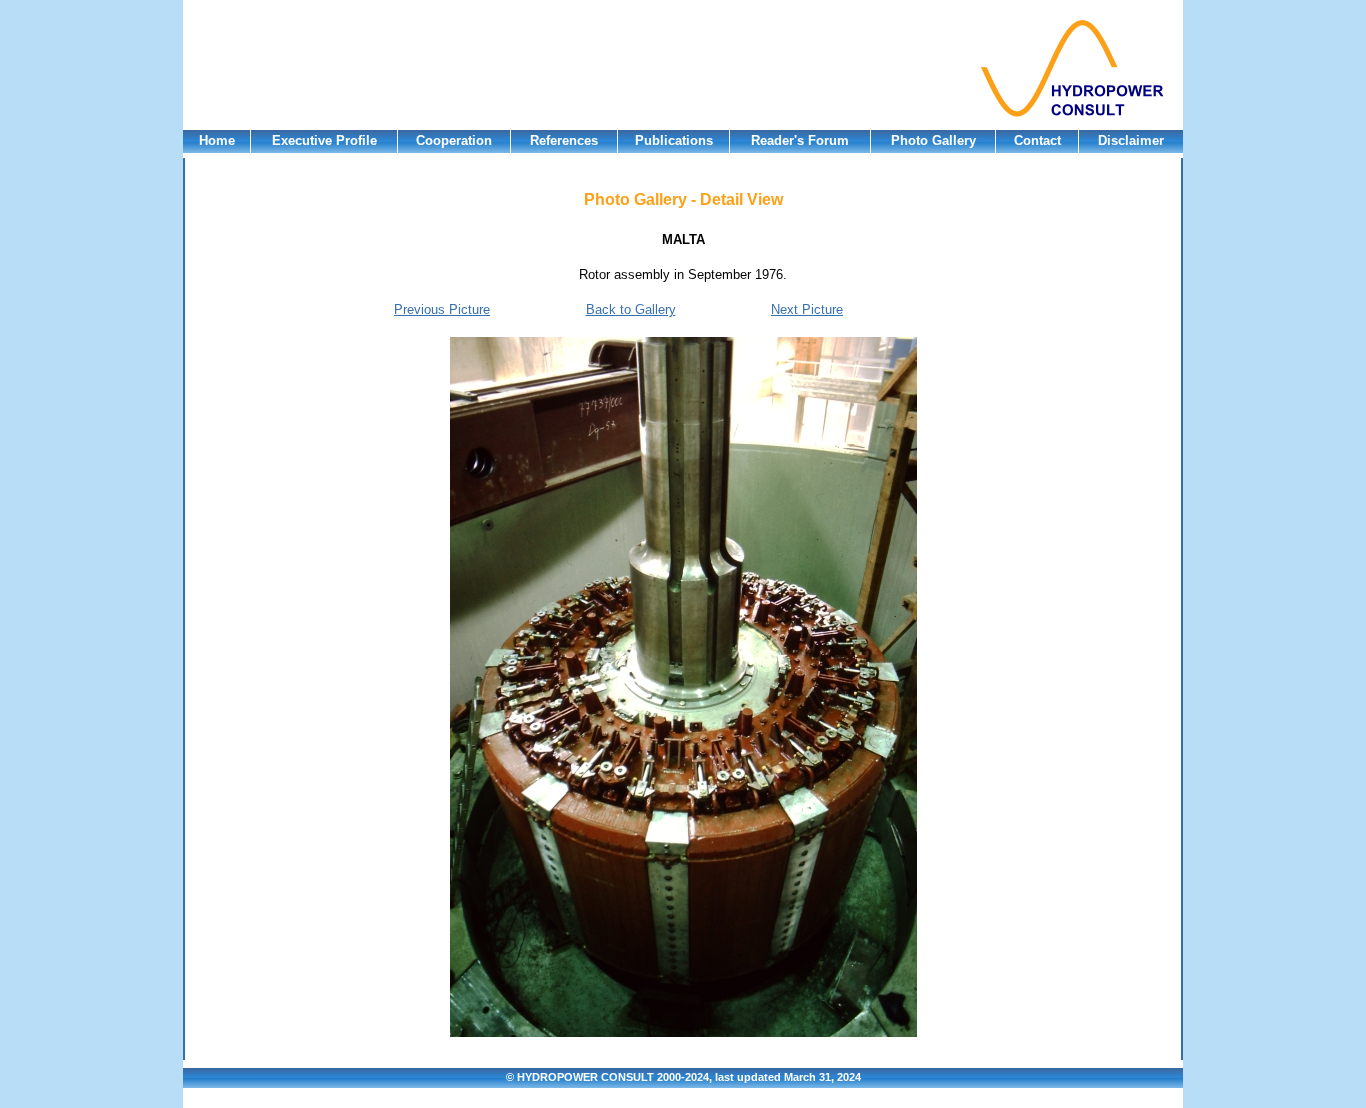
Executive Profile (324, 140)
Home (217, 140)
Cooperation (454, 140)
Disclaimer (1131, 140)
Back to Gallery (631, 309)
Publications (674, 140)
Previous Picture (442, 309)
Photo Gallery (933, 140)
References (564, 140)
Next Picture (807, 309)
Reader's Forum (800, 140)
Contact (1037, 140)
